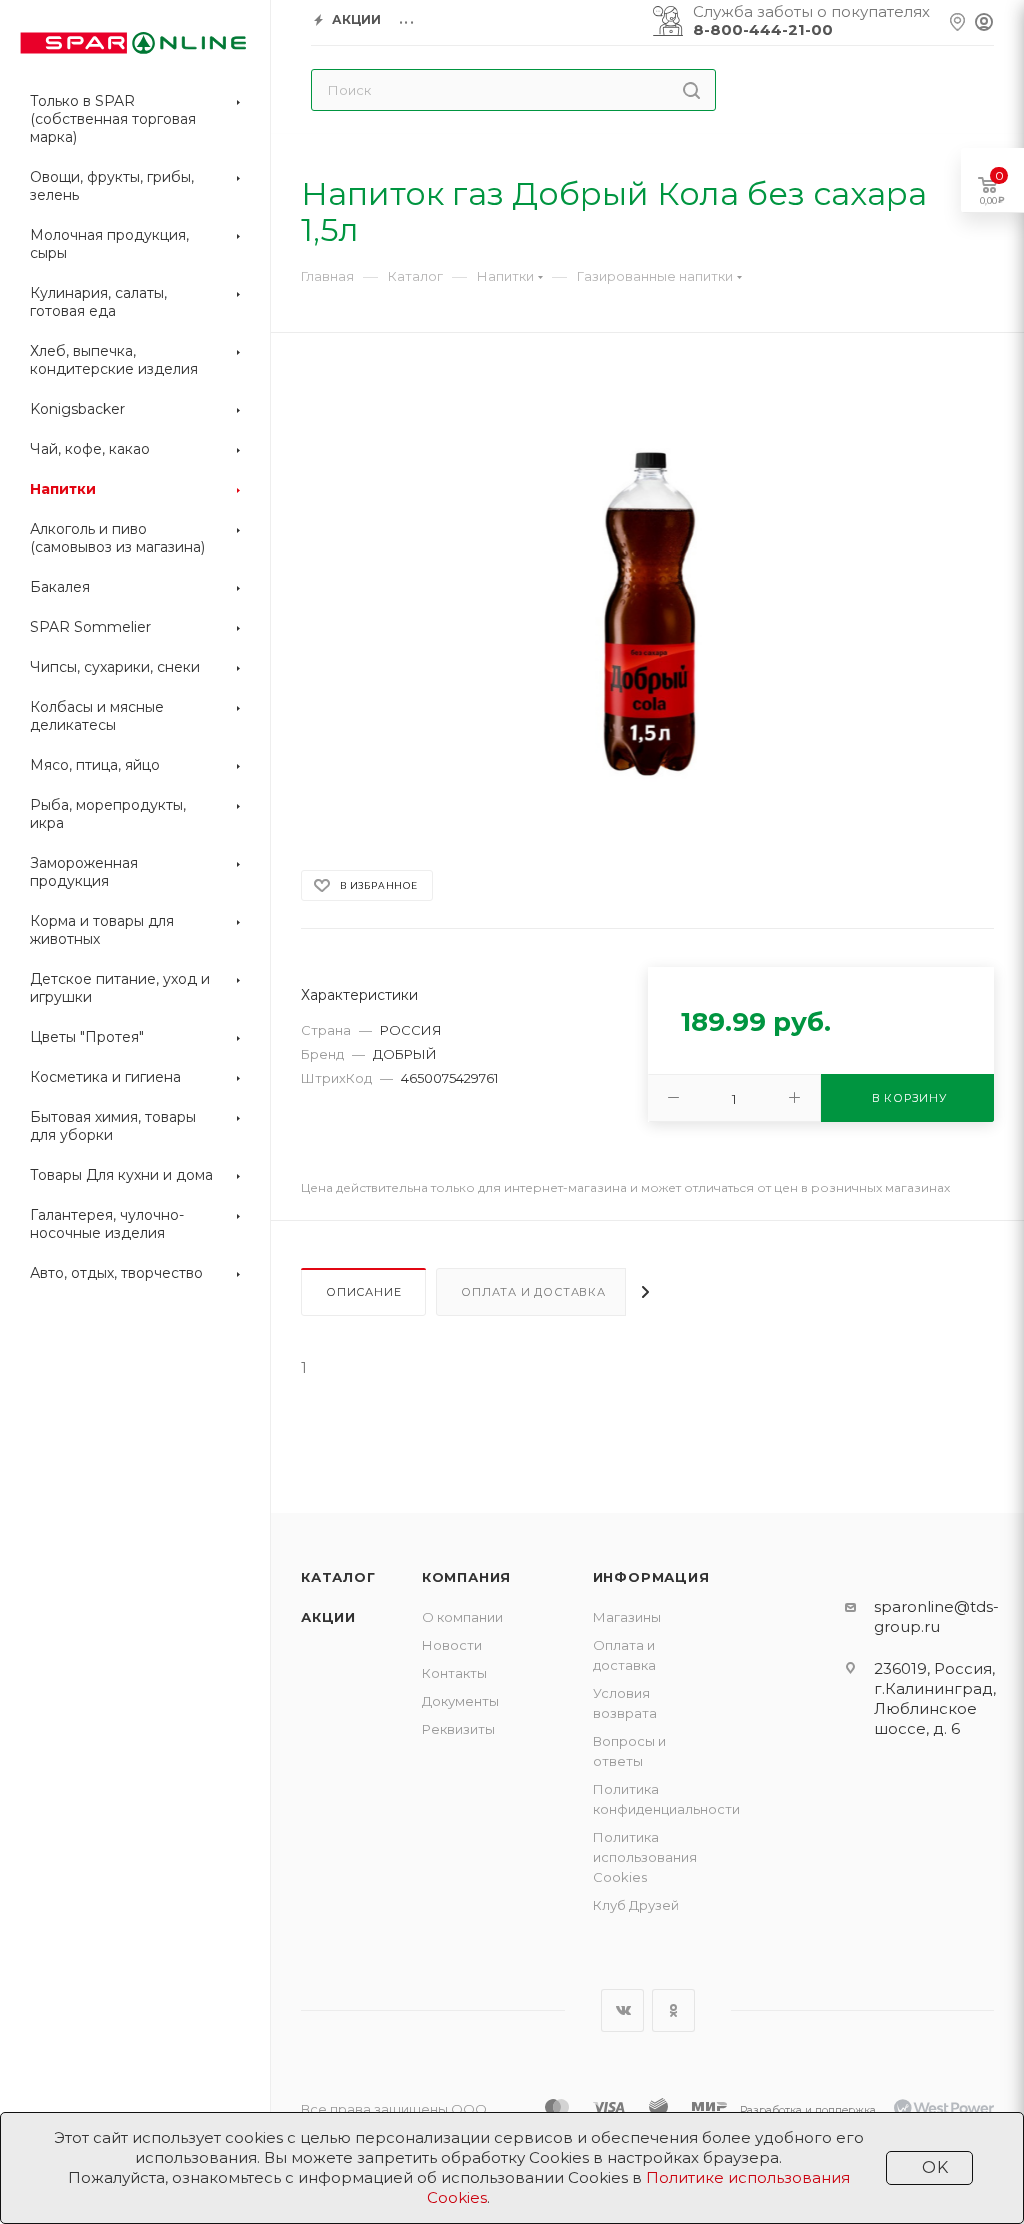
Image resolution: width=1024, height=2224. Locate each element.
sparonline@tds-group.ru (936, 1616)
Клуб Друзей (636, 1905)
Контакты (454, 1673)
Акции (328, 1617)
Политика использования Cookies (645, 1857)
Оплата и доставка (533, 1292)
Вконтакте (622, 2010)
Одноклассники (673, 2010)
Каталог (338, 1577)
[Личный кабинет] (984, 23)
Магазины (627, 1617)
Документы (460, 1701)
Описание (363, 1292)
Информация (651, 1577)
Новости (452, 1645)
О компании (462, 1617)
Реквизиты (458, 1729)
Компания (466, 1577)
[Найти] (691, 90)
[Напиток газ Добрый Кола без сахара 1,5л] (647, 616)
